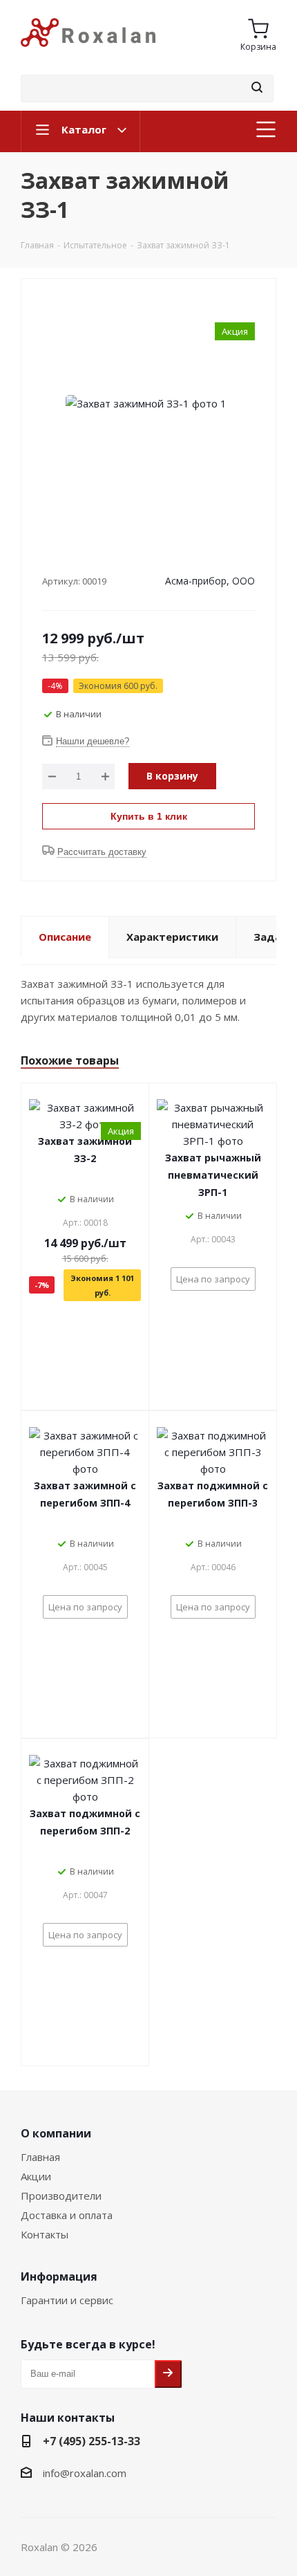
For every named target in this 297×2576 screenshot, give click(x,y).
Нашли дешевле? (93, 741)
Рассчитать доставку (102, 852)
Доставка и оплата (67, 2215)
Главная (40, 2157)
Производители (61, 2196)
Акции (36, 2176)
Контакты (45, 2234)
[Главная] (88, 53)
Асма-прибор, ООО (210, 581)
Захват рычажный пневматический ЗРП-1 (213, 1175)
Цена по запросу (213, 1279)
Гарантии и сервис (67, 2300)
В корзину (172, 776)
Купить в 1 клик (149, 816)
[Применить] (257, 88)
